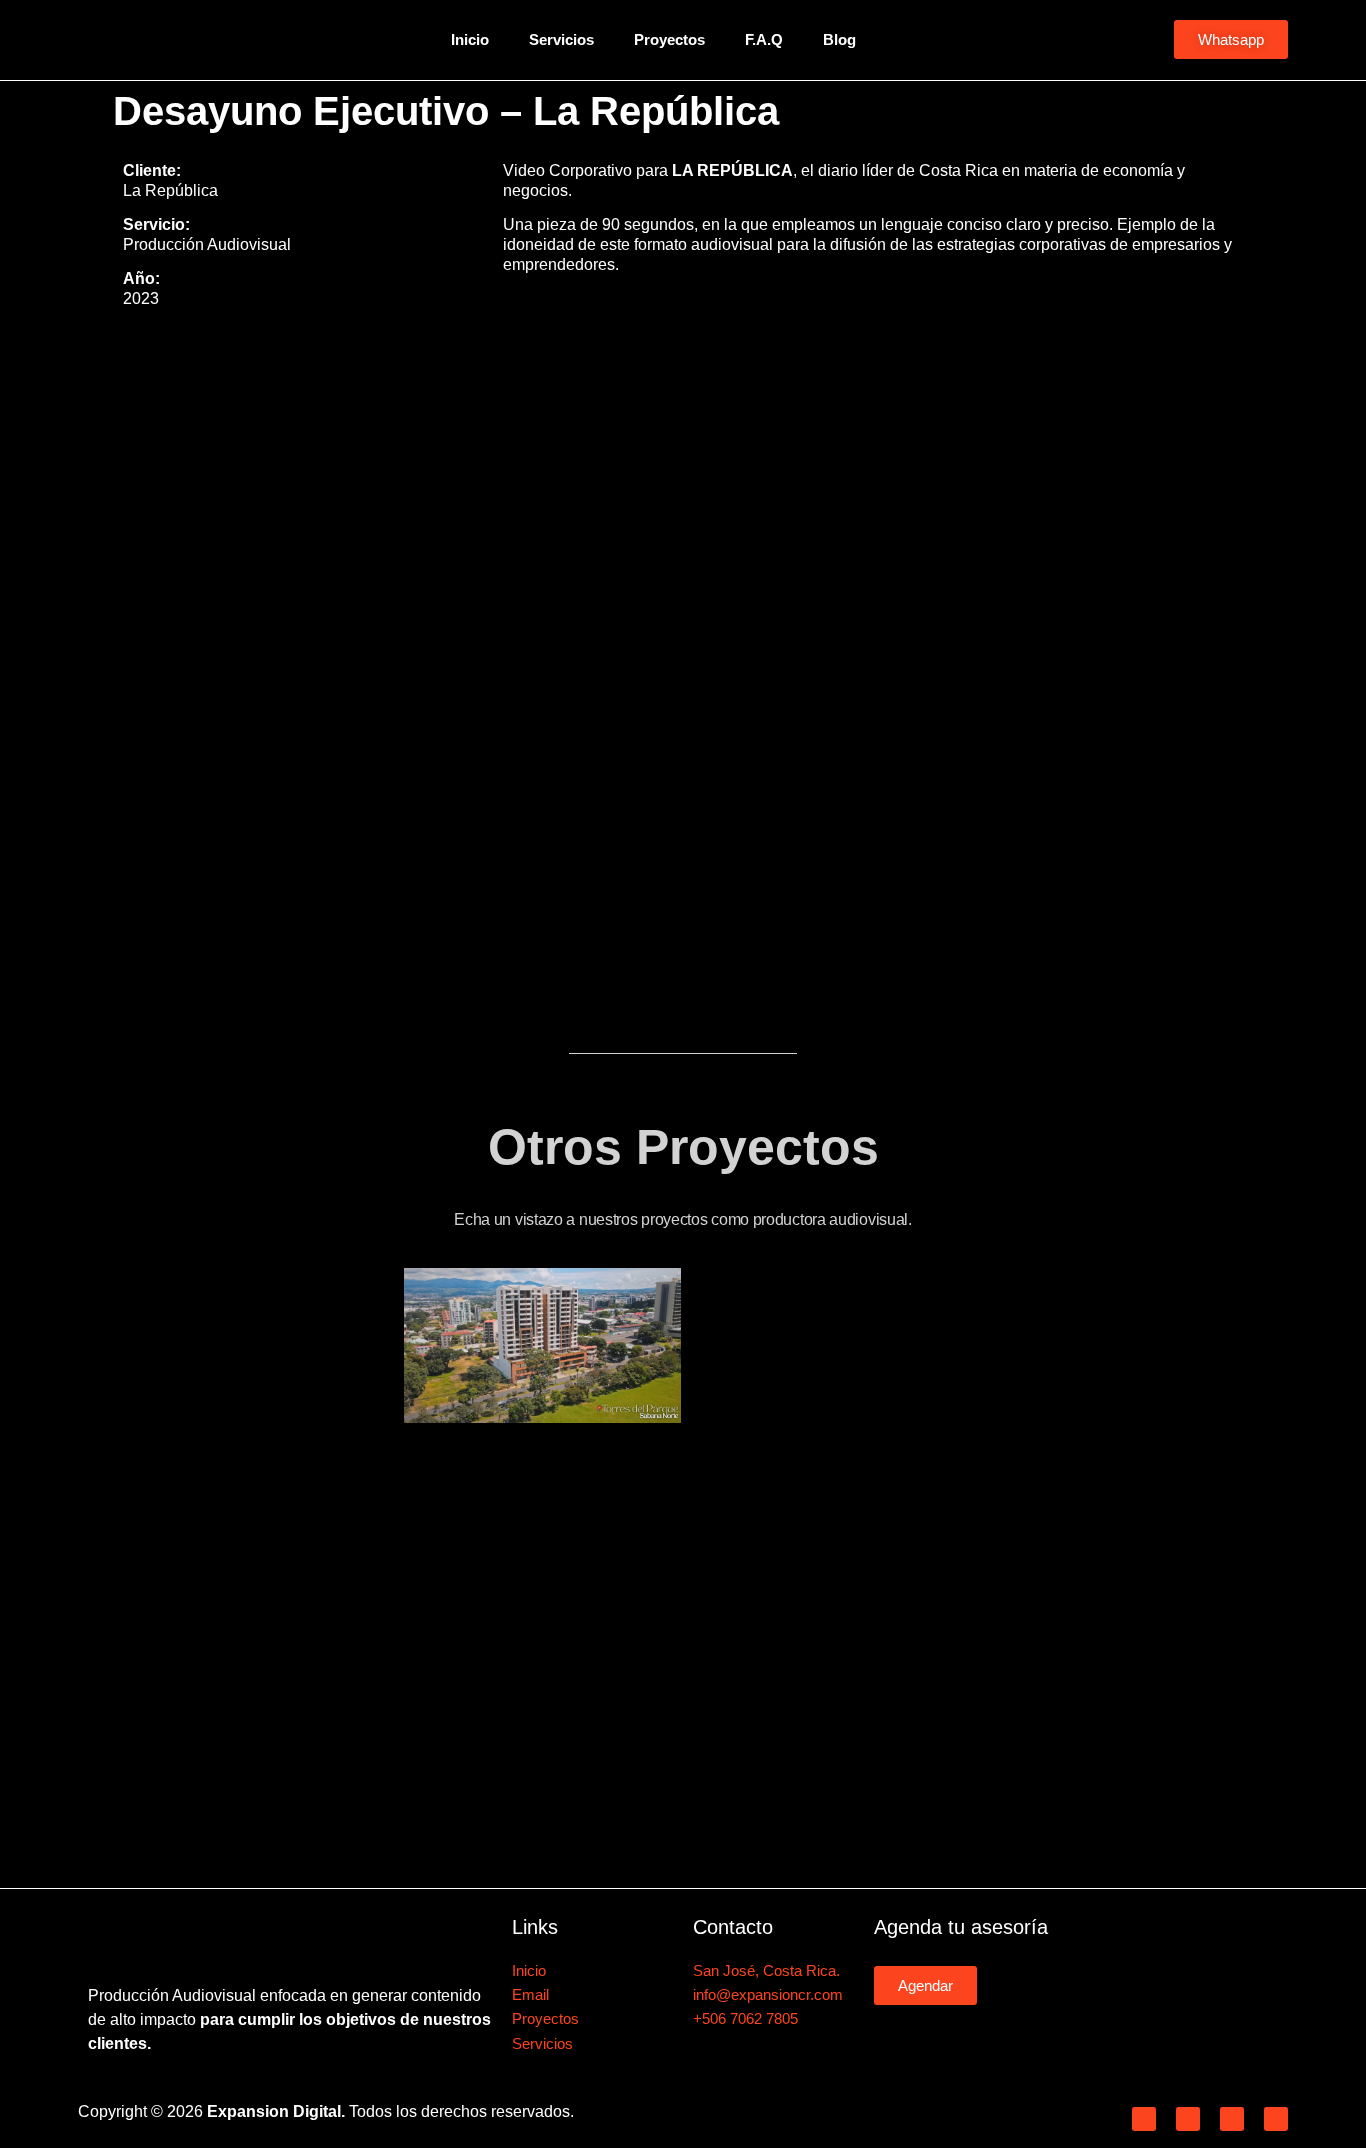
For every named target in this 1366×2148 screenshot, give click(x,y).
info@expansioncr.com (768, 1994)
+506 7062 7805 (745, 2018)
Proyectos (669, 39)
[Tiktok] (1276, 2119)
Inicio (470, 39)
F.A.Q (764, 39)
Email (530, 1994)
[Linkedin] (1232, 2119)
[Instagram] (1188, 2119)
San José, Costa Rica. (766, 1970)
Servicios (561, 39)
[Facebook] (1144, 2119)
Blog (839, 39)
